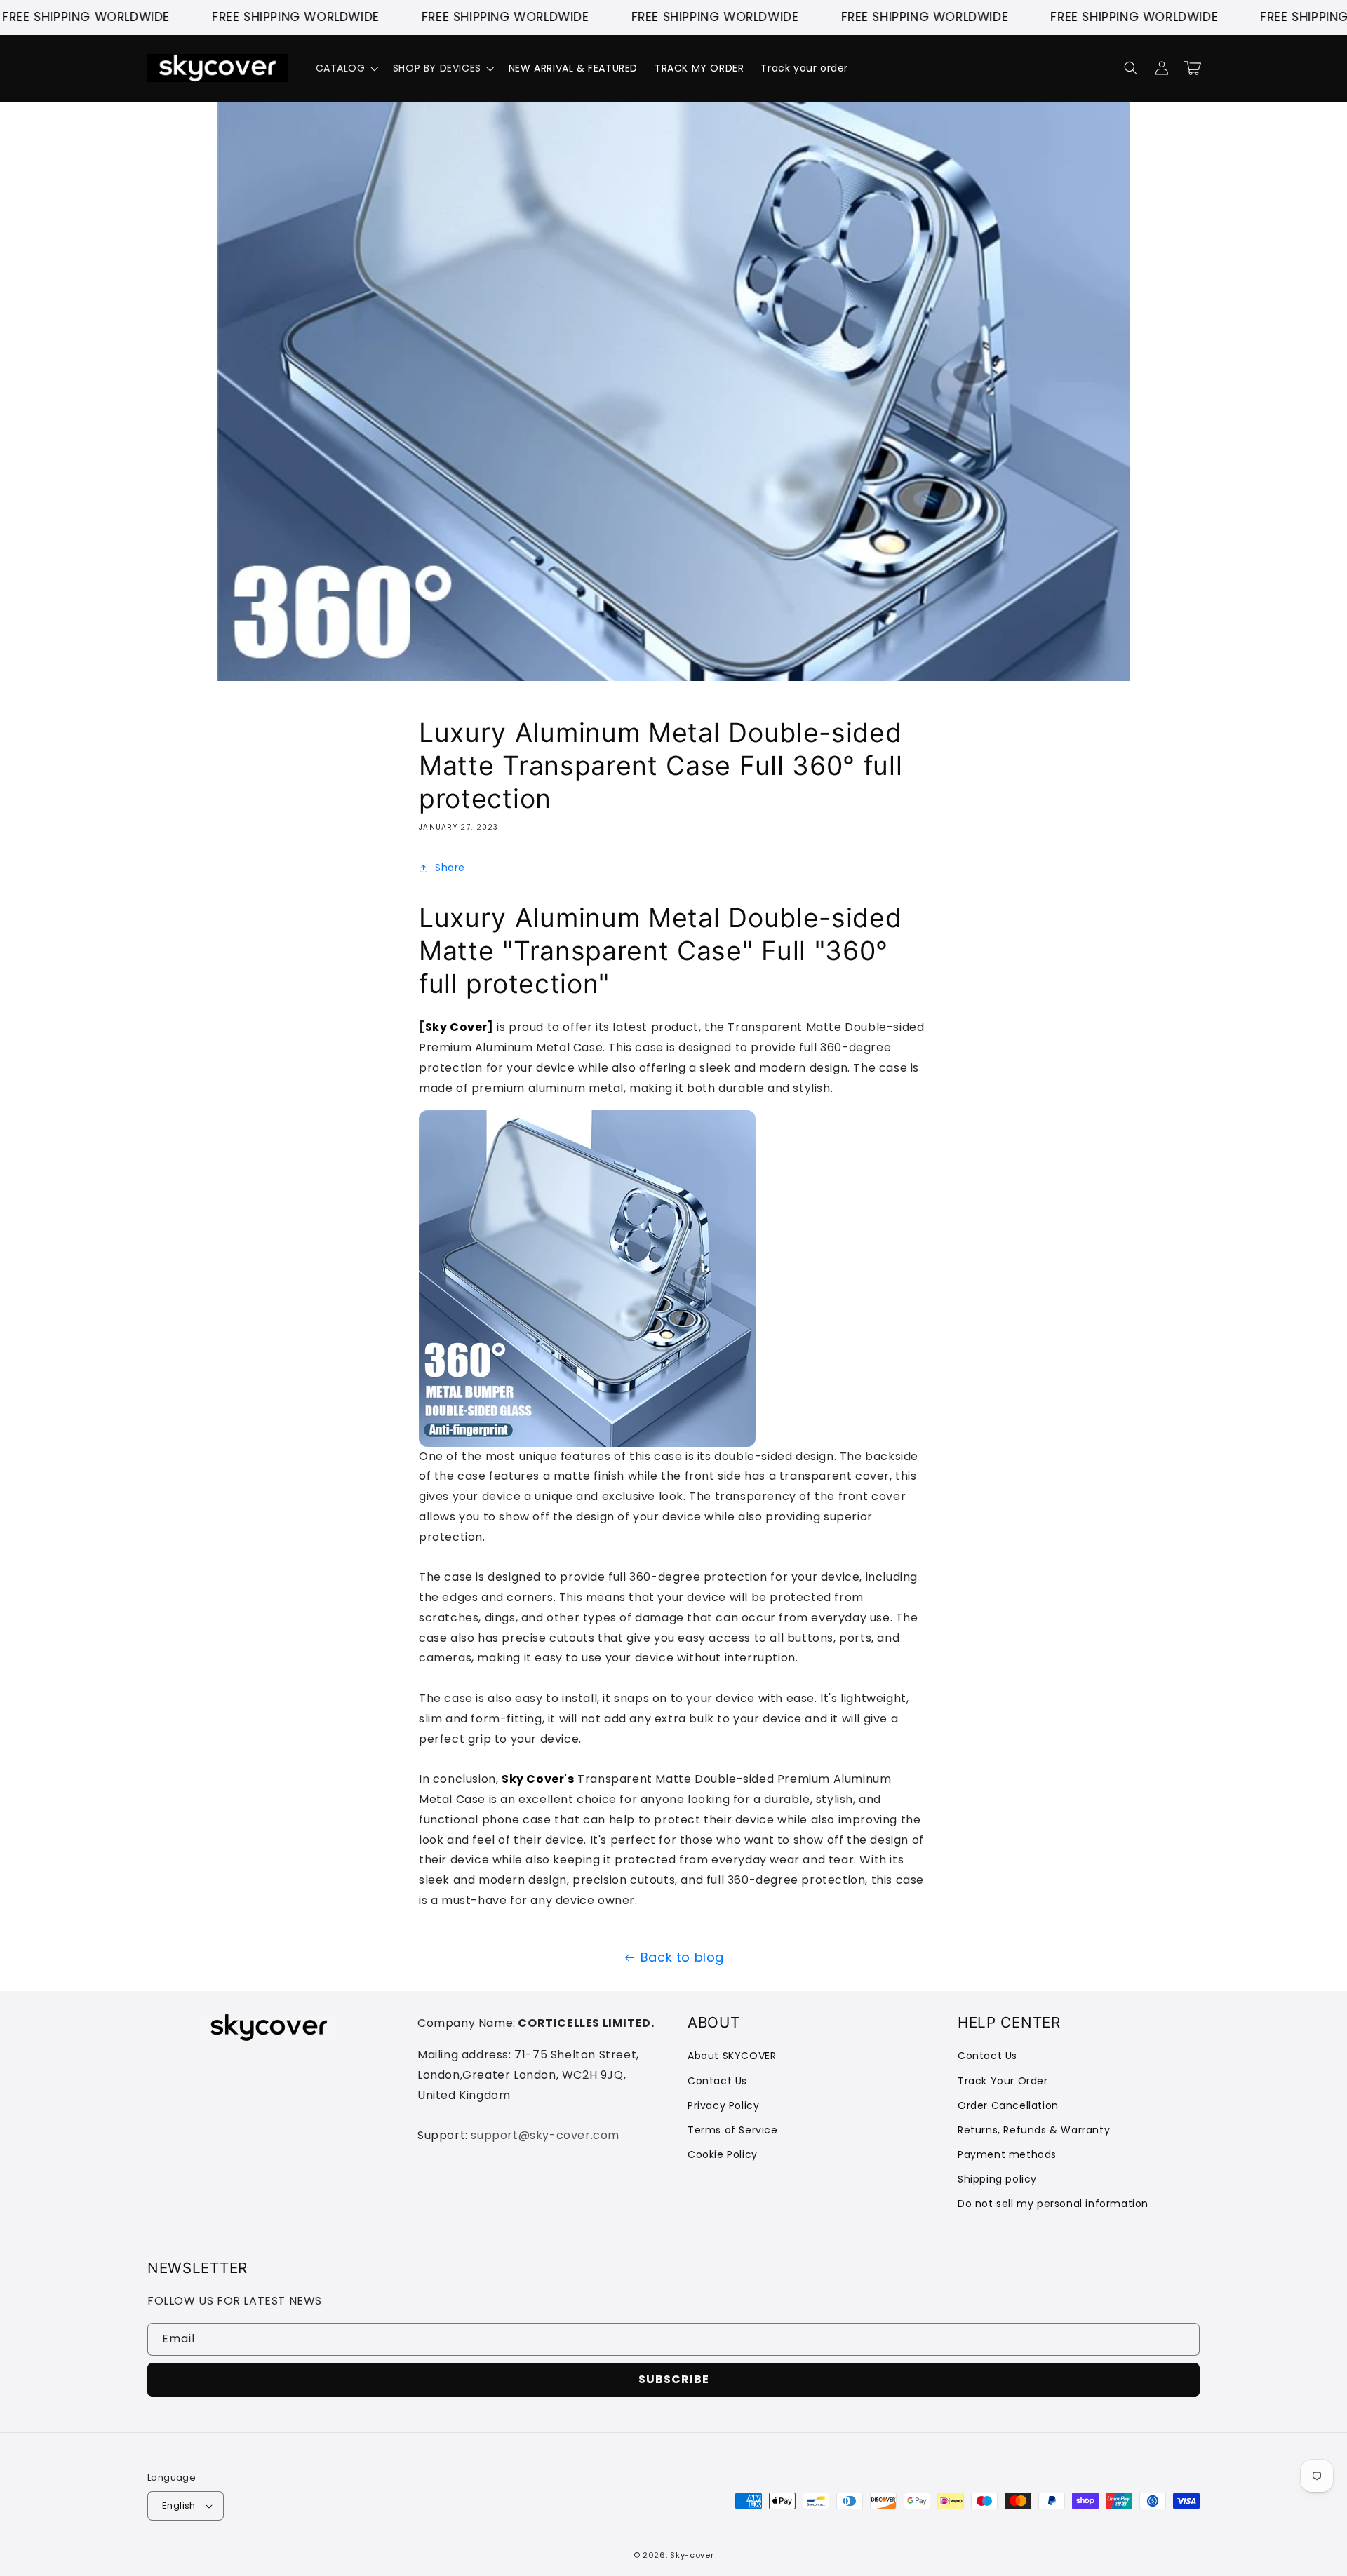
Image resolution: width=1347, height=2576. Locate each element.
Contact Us (717, 2081)
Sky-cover (692, 2555)
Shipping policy (997, 2179)
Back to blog (682, 1957)
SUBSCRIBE (674, 2379)
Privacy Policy (723, 2105)
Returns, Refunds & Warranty (1034, 2130)
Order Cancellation (1008, 2105)
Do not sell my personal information (1053, 2204)
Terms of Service (733, 2130)
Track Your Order (1003, 2081)
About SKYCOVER (732, 2056)
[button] (346, 68)
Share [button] (450, 868)
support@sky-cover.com (545, 2135)
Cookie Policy (723, 2154)
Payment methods (1007, 2154)
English (179, 2506)
